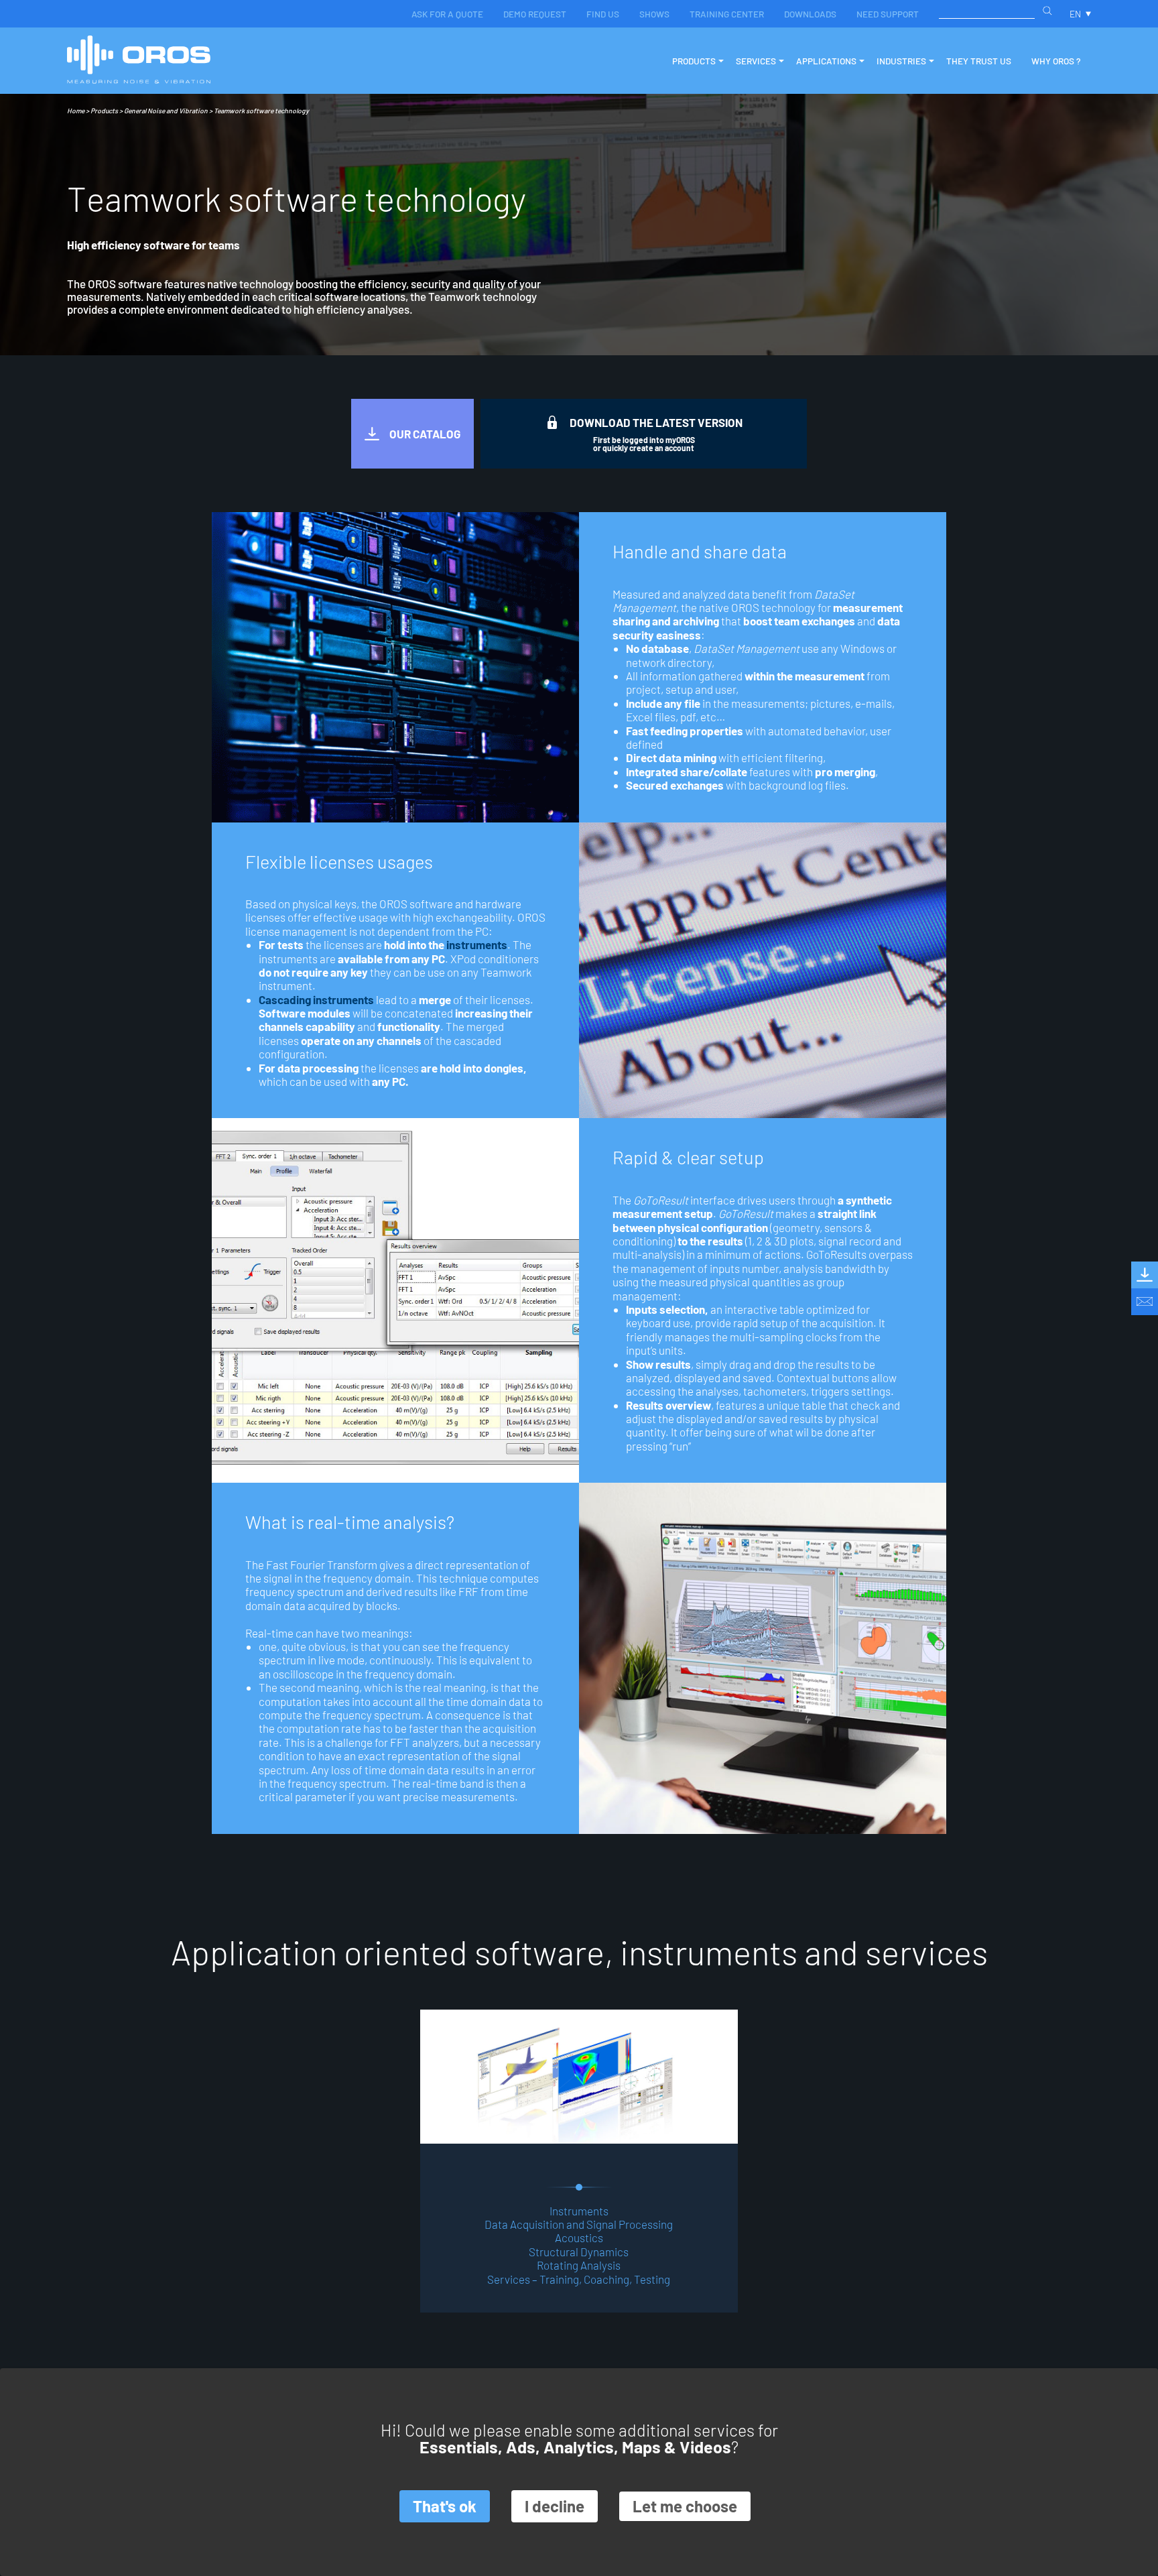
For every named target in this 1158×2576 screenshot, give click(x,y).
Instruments (579, 2211)
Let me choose (685, 2506)
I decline (555, 2506)
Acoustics (579, 2237)
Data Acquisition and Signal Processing (579, 2224)
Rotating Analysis (579, 2265)
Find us (603, 14)
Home (76, 111)
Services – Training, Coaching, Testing (579, 2279)
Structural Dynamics (579, 2252)
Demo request (535, 14)
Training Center (727, 14)
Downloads (810, 14)
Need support (888, 14)
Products (104, 111)
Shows (654, 14)
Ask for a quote (447, 14)
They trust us (979, 61)
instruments (477, 944)
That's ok (445, 2506)
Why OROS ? (1056, 61)
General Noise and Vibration (166, 111)
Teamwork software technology (261, 111)
